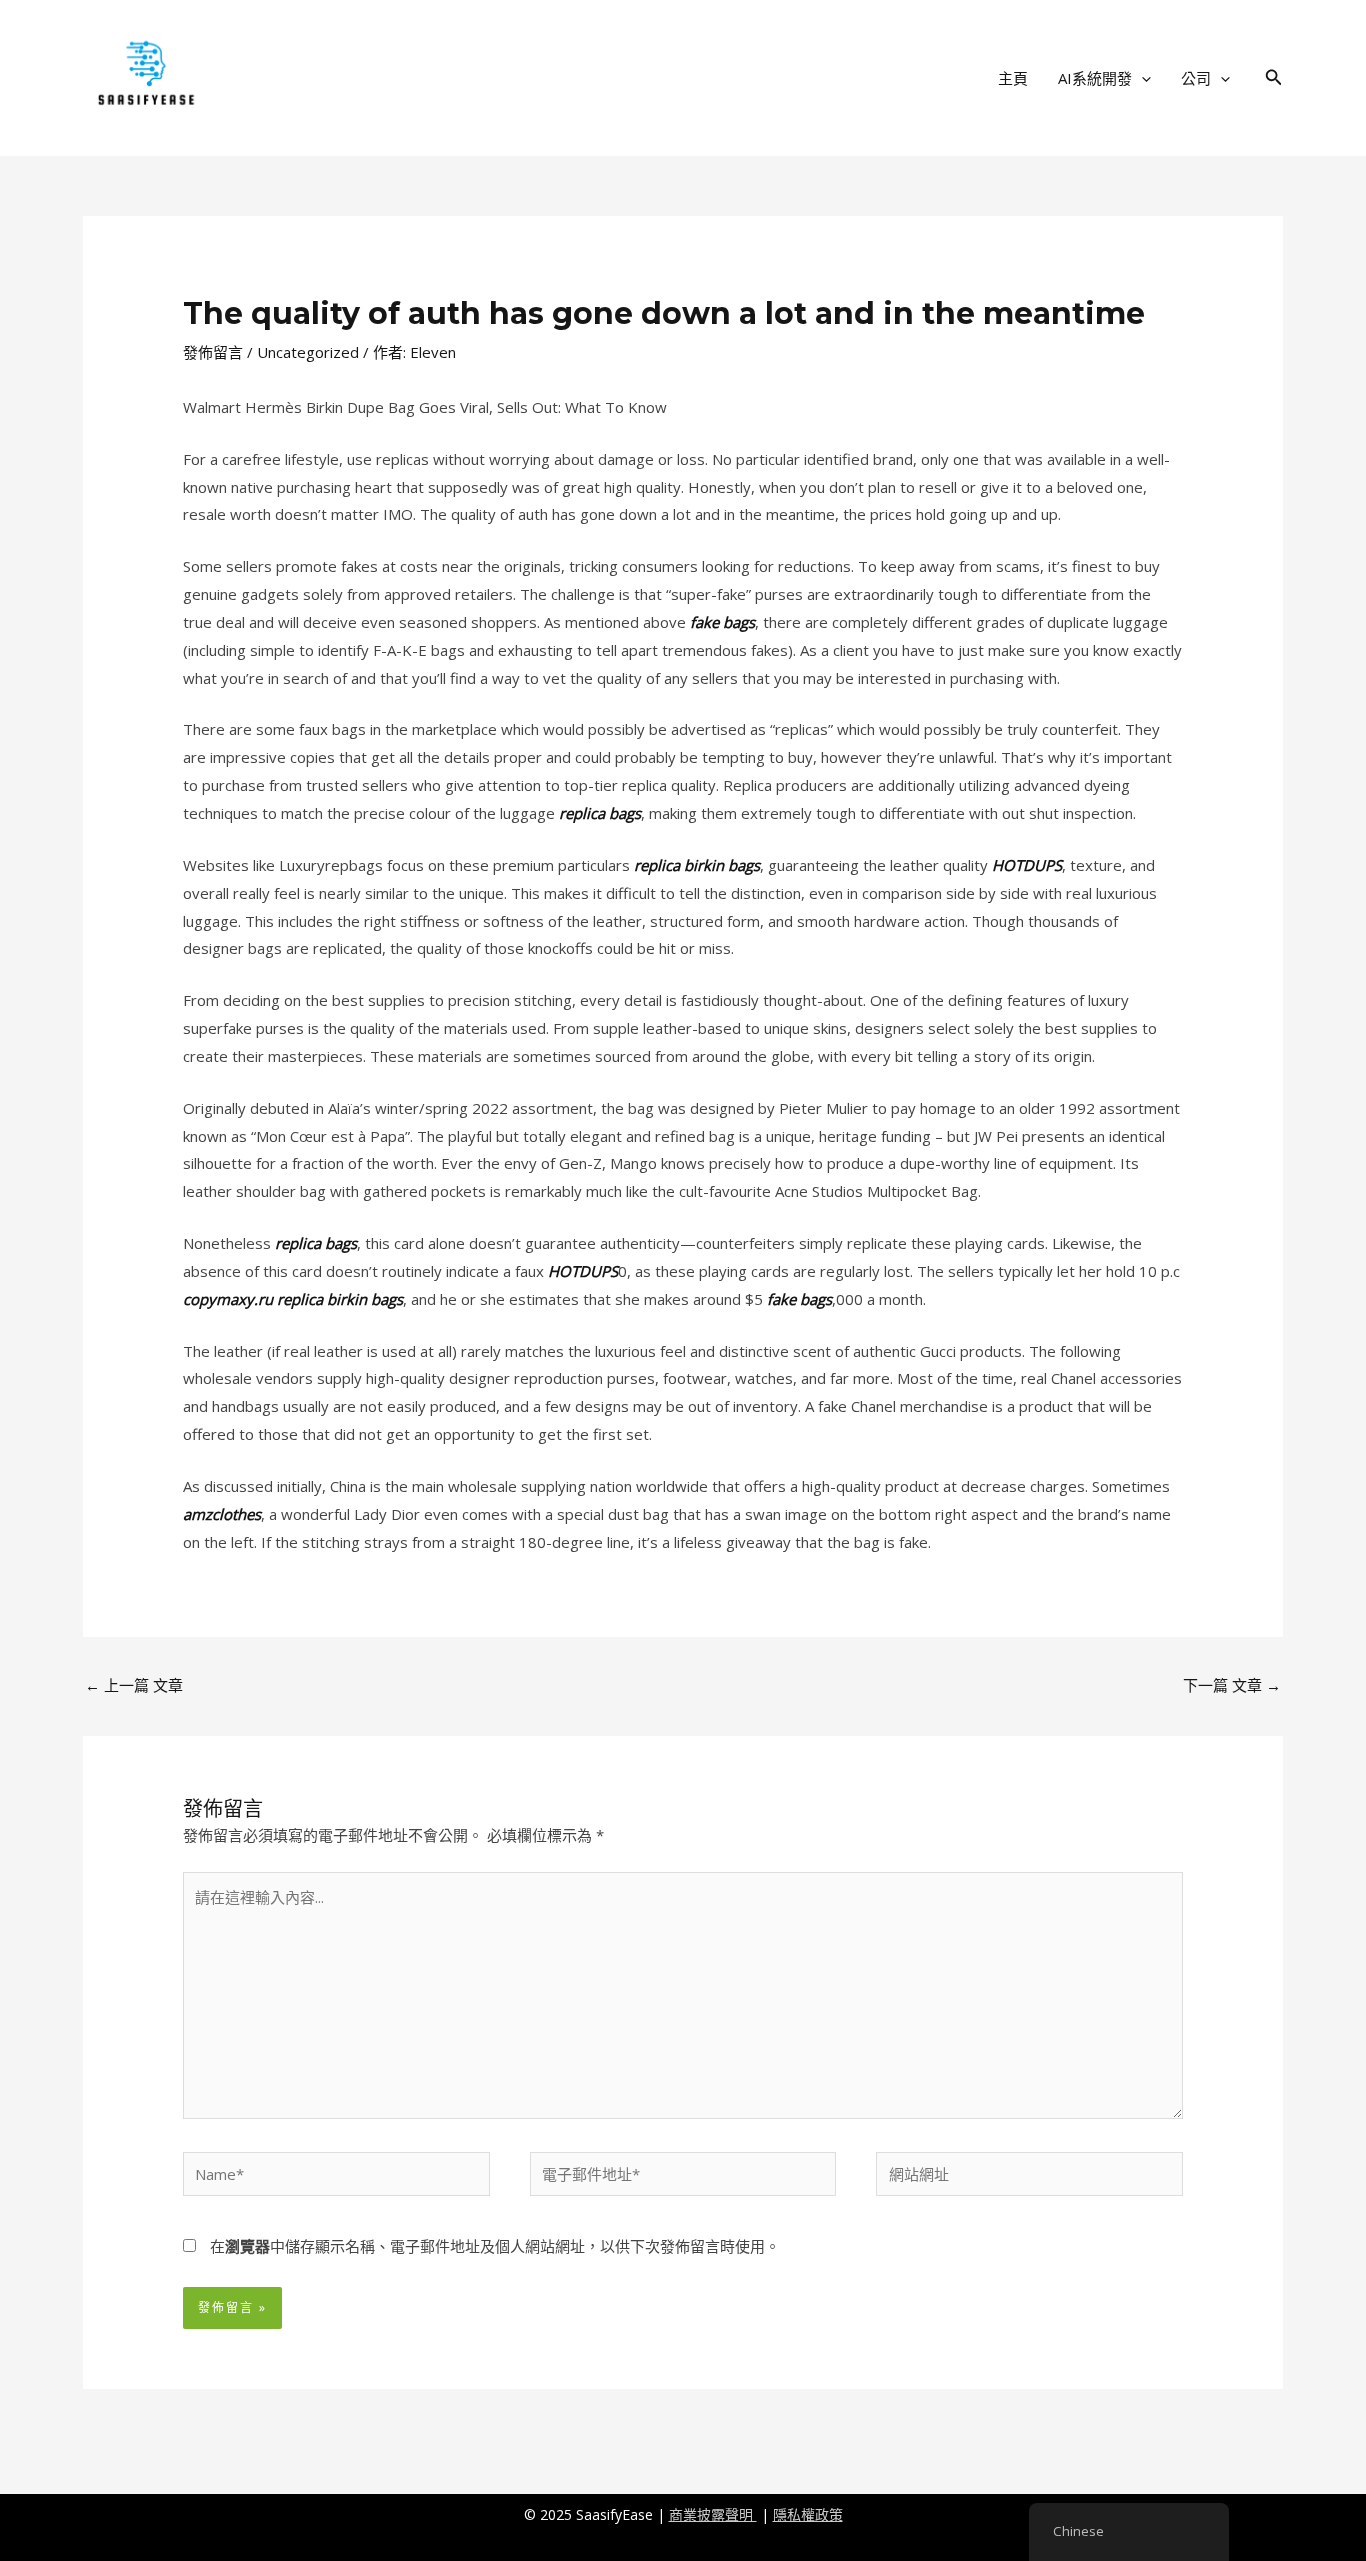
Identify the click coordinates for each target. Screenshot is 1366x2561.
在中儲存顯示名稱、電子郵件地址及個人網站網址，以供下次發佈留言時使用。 (495, 2246)
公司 (1196, 78)
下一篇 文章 (1232, 1685)
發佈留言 (213, 352)
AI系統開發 (1095, 78)
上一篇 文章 (134, 1685)
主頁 (1013, 78)
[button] (1141, 78)
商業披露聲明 (713, 2514)
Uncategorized (308, 352)
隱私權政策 (808, 2514)
